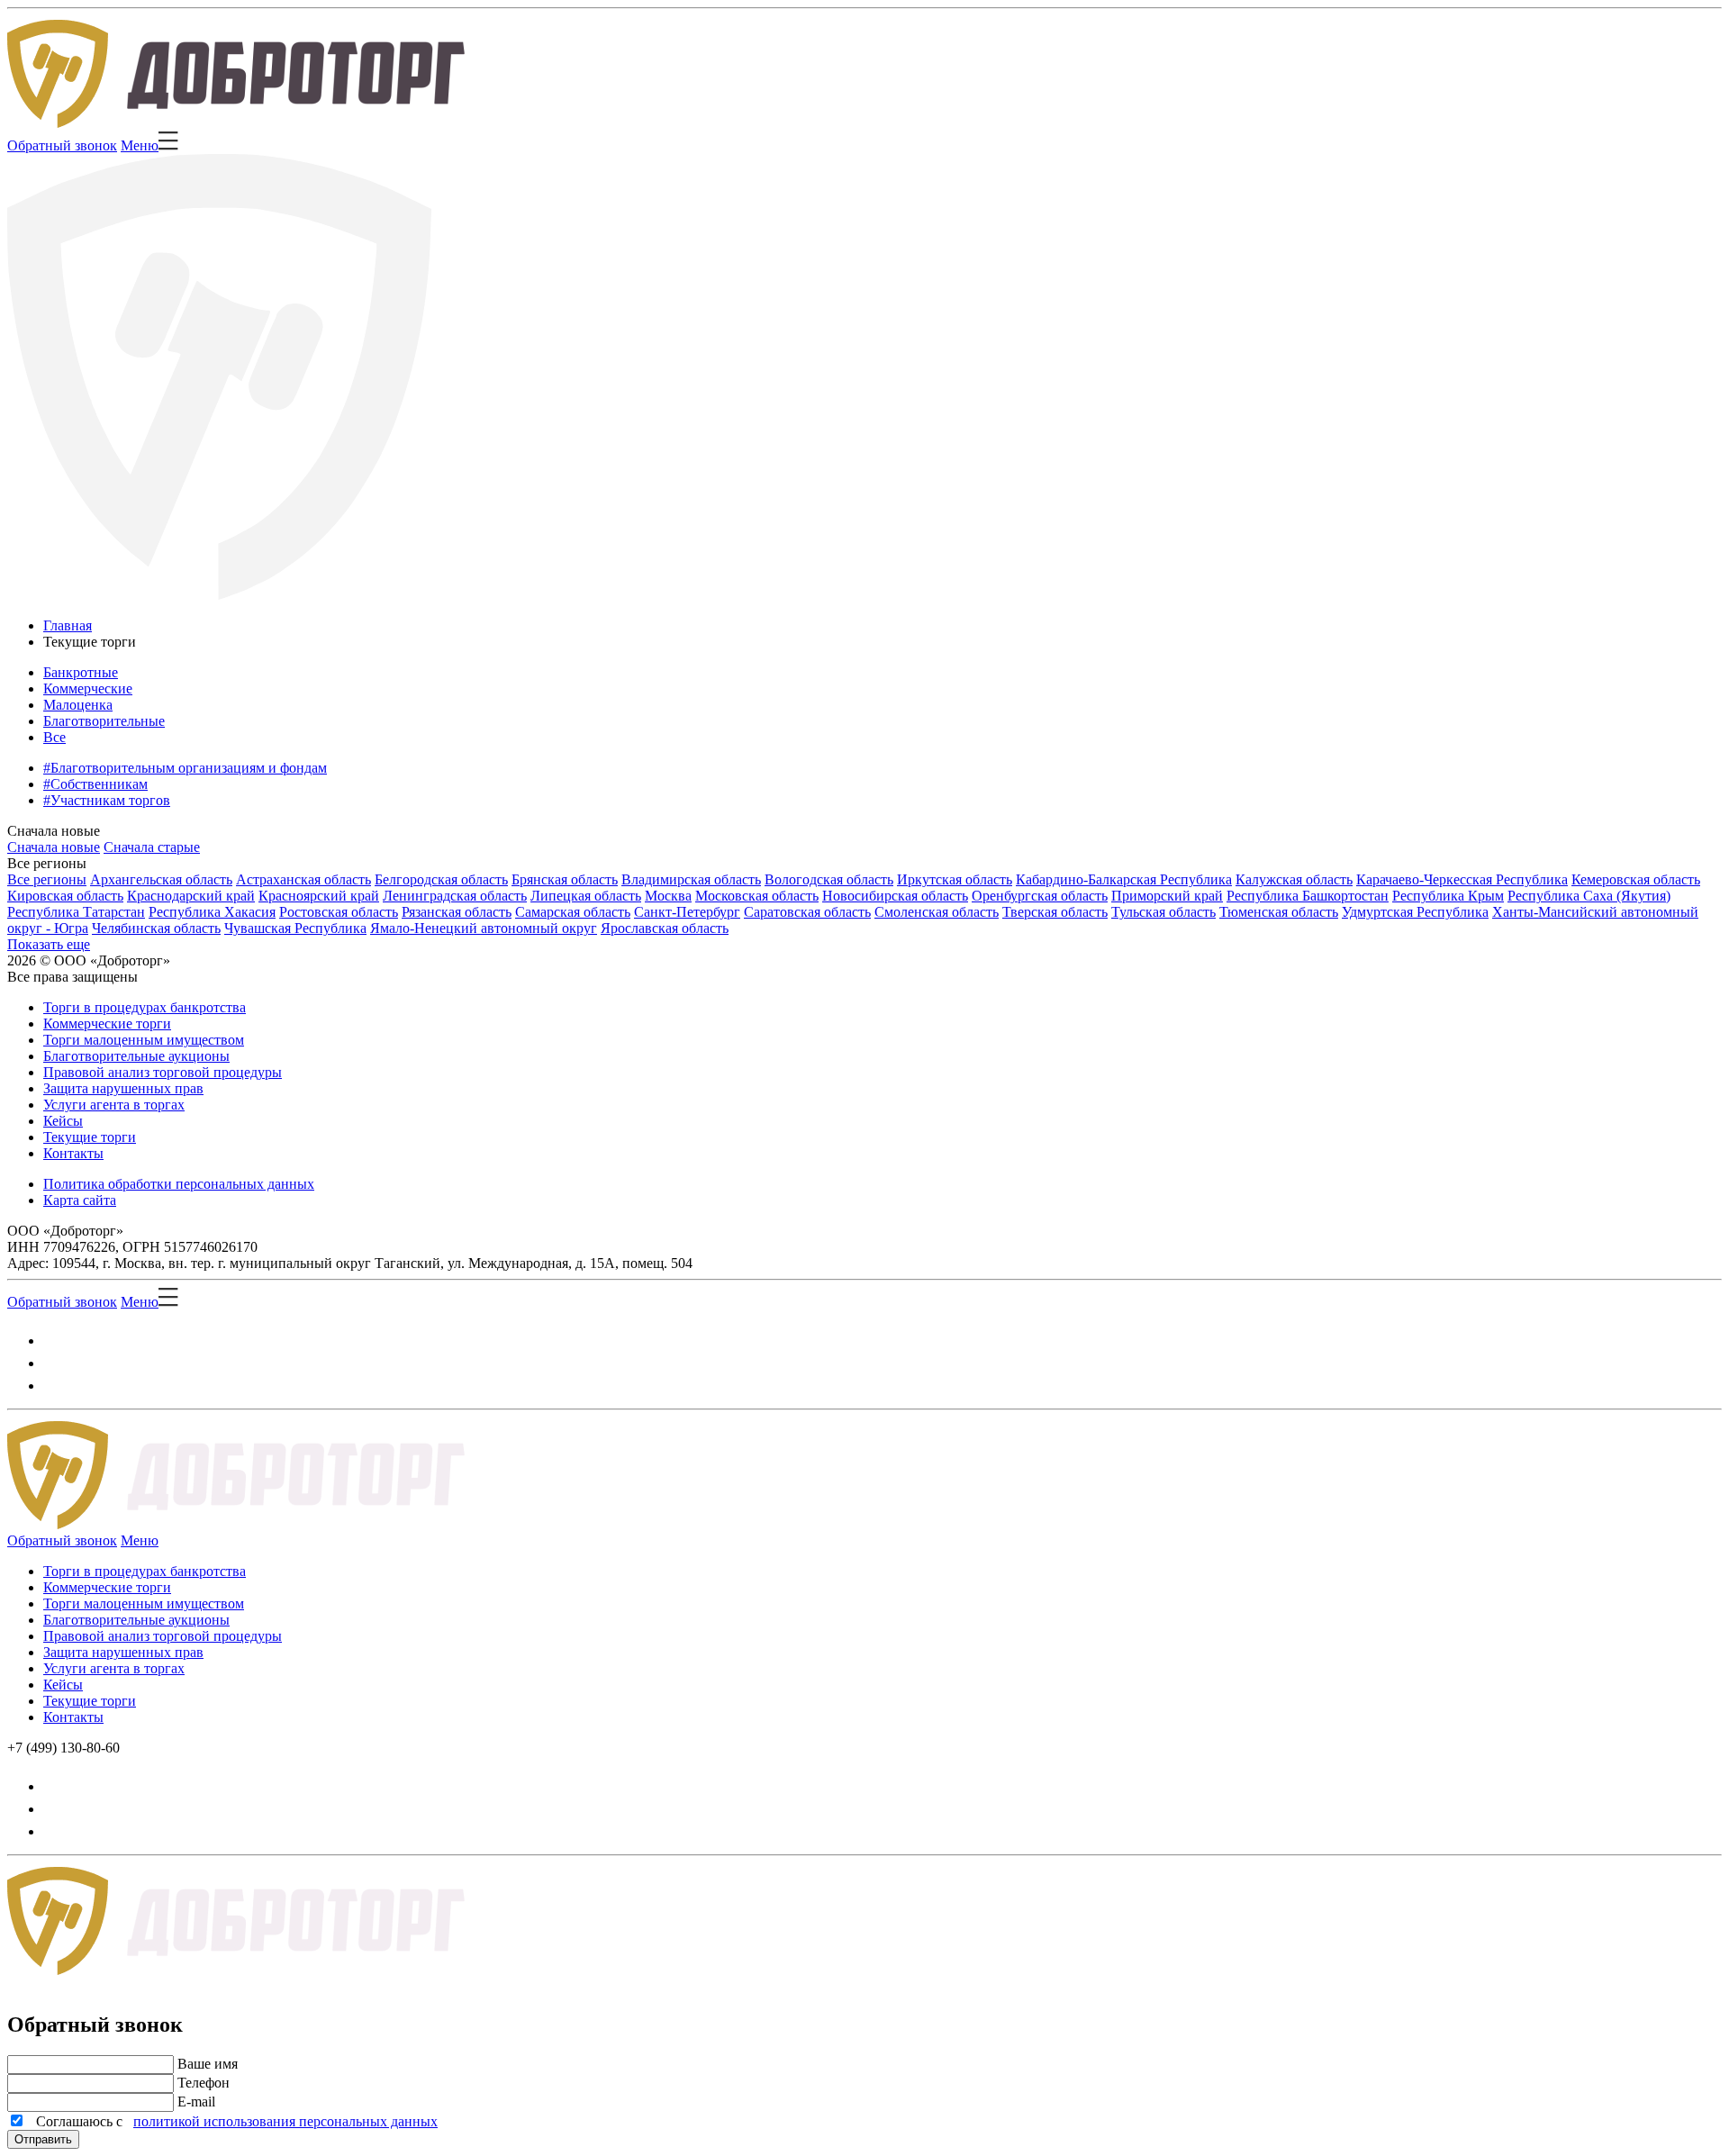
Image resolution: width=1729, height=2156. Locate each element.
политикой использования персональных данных (285, 2121)
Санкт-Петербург (687, 912)
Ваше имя (208, 2064)
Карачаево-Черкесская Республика (1462, 879)
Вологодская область (829, 879)
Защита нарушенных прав (123, 1088)
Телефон (204, 2083)
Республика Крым (1448, 896)
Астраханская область (303, 879)
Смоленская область (937, 912)
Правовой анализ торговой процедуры (163, 1072)
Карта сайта (80, 1200)
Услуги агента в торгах (114, 1105)
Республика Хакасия (212, 912)
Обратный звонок (62, 145)
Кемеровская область (1636, 879)
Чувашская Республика (295, 928)
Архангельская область (161, 879)
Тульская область (1163, 912)
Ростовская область (339, 912)
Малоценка (78, 705)
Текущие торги (90, 1137)
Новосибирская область (895, 896)
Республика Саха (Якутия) (1589, 896)
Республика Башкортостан (1308, 896)
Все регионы (47, 863)
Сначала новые (54, 831)
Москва (668, 896)
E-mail (196, 2102)
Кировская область (65, 896)
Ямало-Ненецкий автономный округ (484, 928)
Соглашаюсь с (233, 2121)
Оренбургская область (1040, 896)
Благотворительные (104, 721)
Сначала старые (152, 847)
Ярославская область (665, 928)
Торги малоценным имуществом (144, 1040)
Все (54, 737)
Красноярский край (319, 896)
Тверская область (1055, 912)
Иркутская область (955, 879)
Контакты (73, 1153)
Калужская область (1294, 879)
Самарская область (573, 912)
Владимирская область (691, 879)
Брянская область (565, 879)
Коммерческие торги (107, 1024)
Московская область (757, 896)
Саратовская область (807, 912)
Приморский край (1167, 896)
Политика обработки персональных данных (179, 1184)
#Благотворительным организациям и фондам (185, 768)
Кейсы (63, 1121)
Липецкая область (586, 896)
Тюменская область (1279, 912)
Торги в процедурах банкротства (145, 1007)
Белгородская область (441, 879)
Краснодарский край (191, 896)
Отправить (43, 2139)
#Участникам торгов (107, 800)
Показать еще (49, 944)
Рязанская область (457, 912)
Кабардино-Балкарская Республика (1124, 879)
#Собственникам (95, 784)
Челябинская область (156, 928)
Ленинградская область (455, 896)
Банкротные (81, 672)
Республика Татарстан (76, 912)
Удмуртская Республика (1415, 912)
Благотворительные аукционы (136, 1056)
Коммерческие (88, 688)
